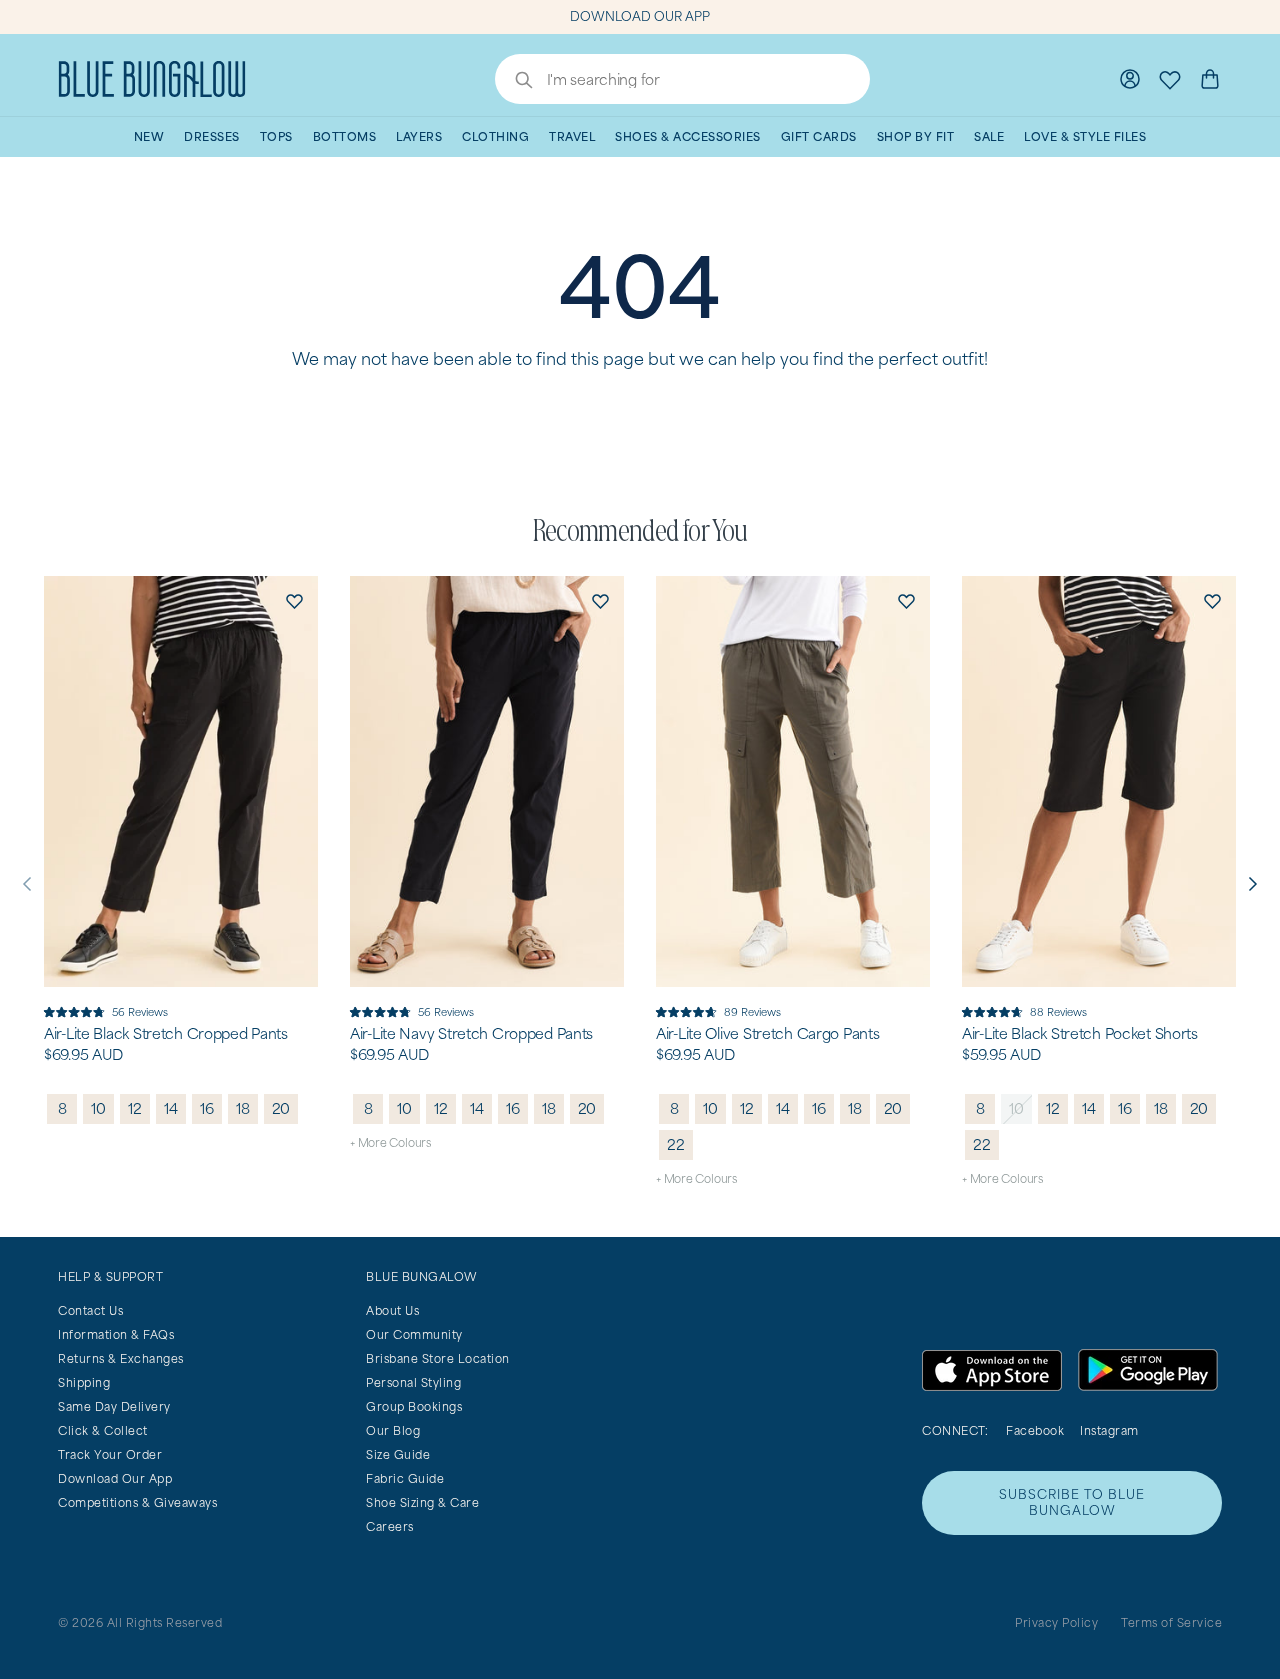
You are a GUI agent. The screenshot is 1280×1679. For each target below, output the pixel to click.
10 (98, 1108)
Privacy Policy (1056, 1622)
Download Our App (115, 1478)
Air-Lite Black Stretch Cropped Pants (166, 1034)
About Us (392, 1310)
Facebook (1035, 1430)
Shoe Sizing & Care (422, 1502)
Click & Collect (103, 1430)
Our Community (414, 1334)
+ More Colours (390, 1142)
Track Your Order (110, 1454)
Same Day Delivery (114, 1406)
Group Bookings (414, 1406)
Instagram (1109, 1430)
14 (171, 1108)
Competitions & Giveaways (137, 1502)
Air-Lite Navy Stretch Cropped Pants (471, 1034)
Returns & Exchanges (121, 1358)
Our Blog (393, 1430)
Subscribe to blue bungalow (1072, 1502)
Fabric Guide (405, 1478)
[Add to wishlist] (294, 600)
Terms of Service (1171, 1622)
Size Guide (398, 1454)
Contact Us (90, 1310)
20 (281, 1108)
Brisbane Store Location (438, 1358)
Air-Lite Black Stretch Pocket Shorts (1080, 1034)
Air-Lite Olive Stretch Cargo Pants (767, 1034)
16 (207, 1108)
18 (243, 1108)
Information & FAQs (116, 1334)
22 (676, 1144)
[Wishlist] (1170, 79)
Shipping (84, 1382)
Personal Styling (413, 1382)
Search (514, 82)
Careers (390, 1526)
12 (135, 1108)
